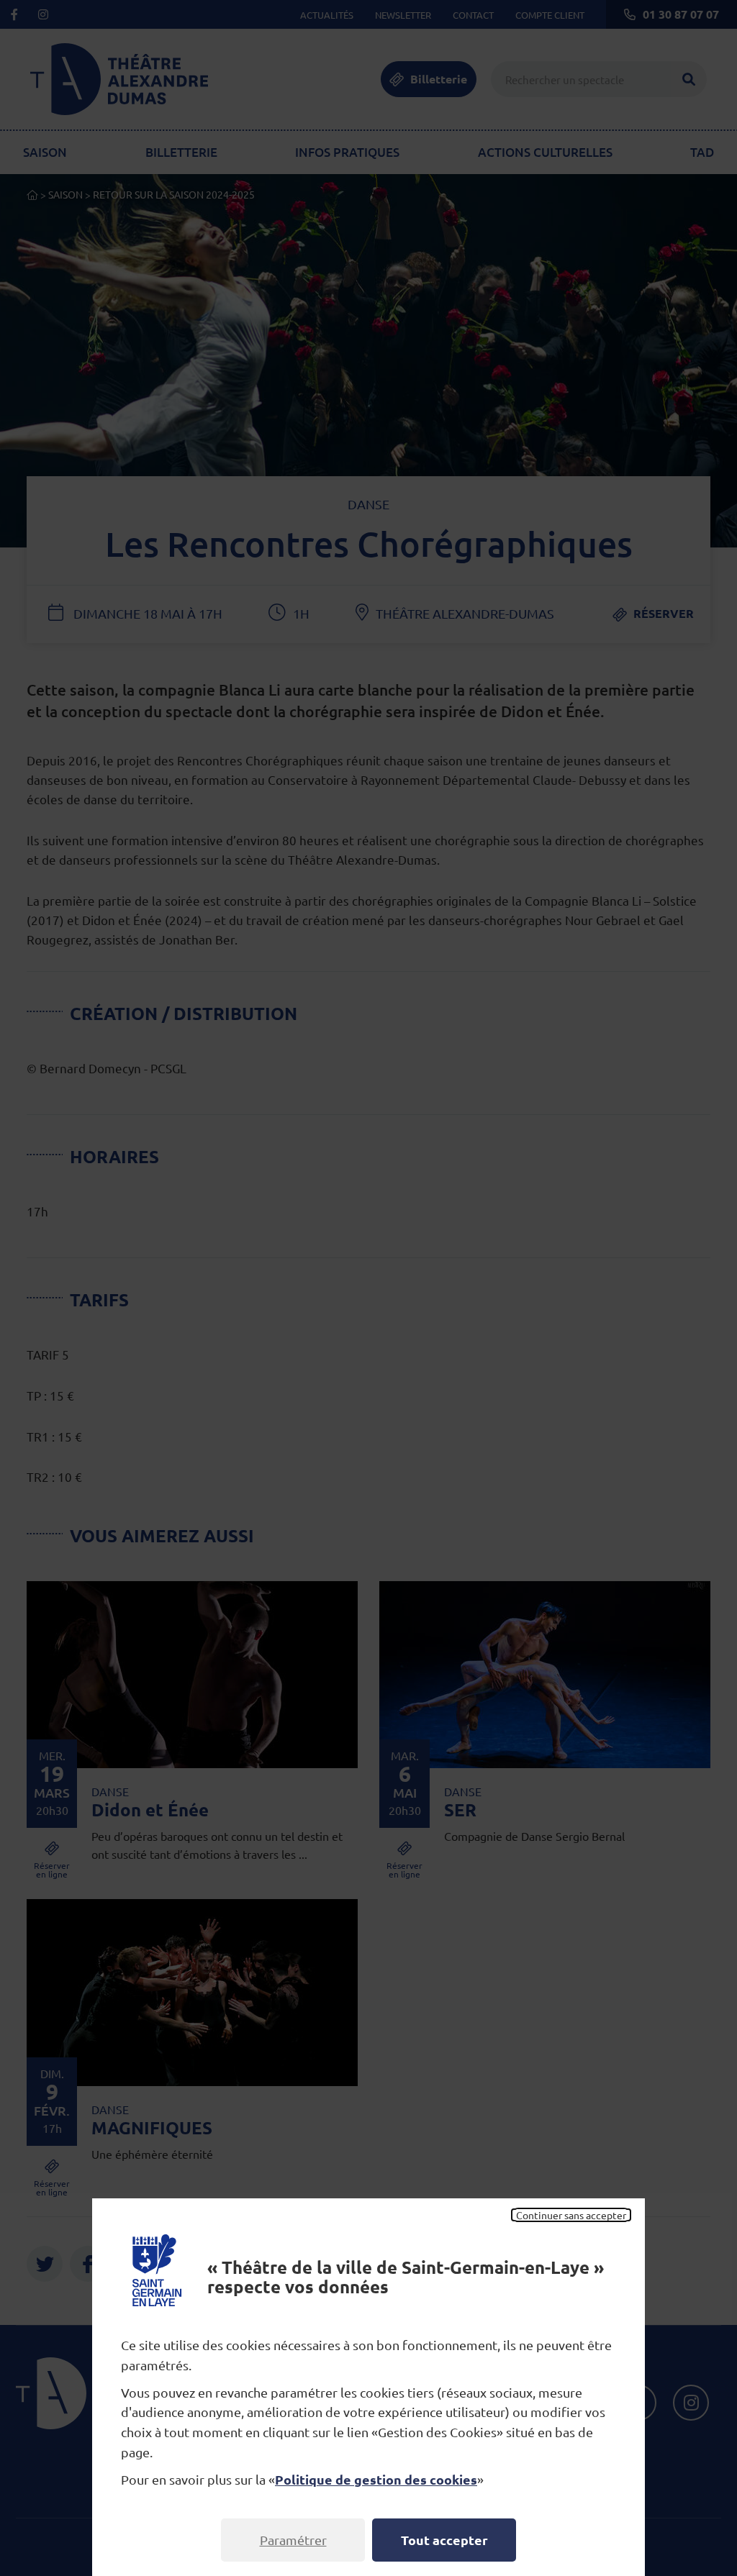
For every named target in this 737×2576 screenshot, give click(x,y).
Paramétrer (293, 2540)
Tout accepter (444, 2540)
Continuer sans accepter (571, 2215)
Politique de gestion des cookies (376, 2479)
